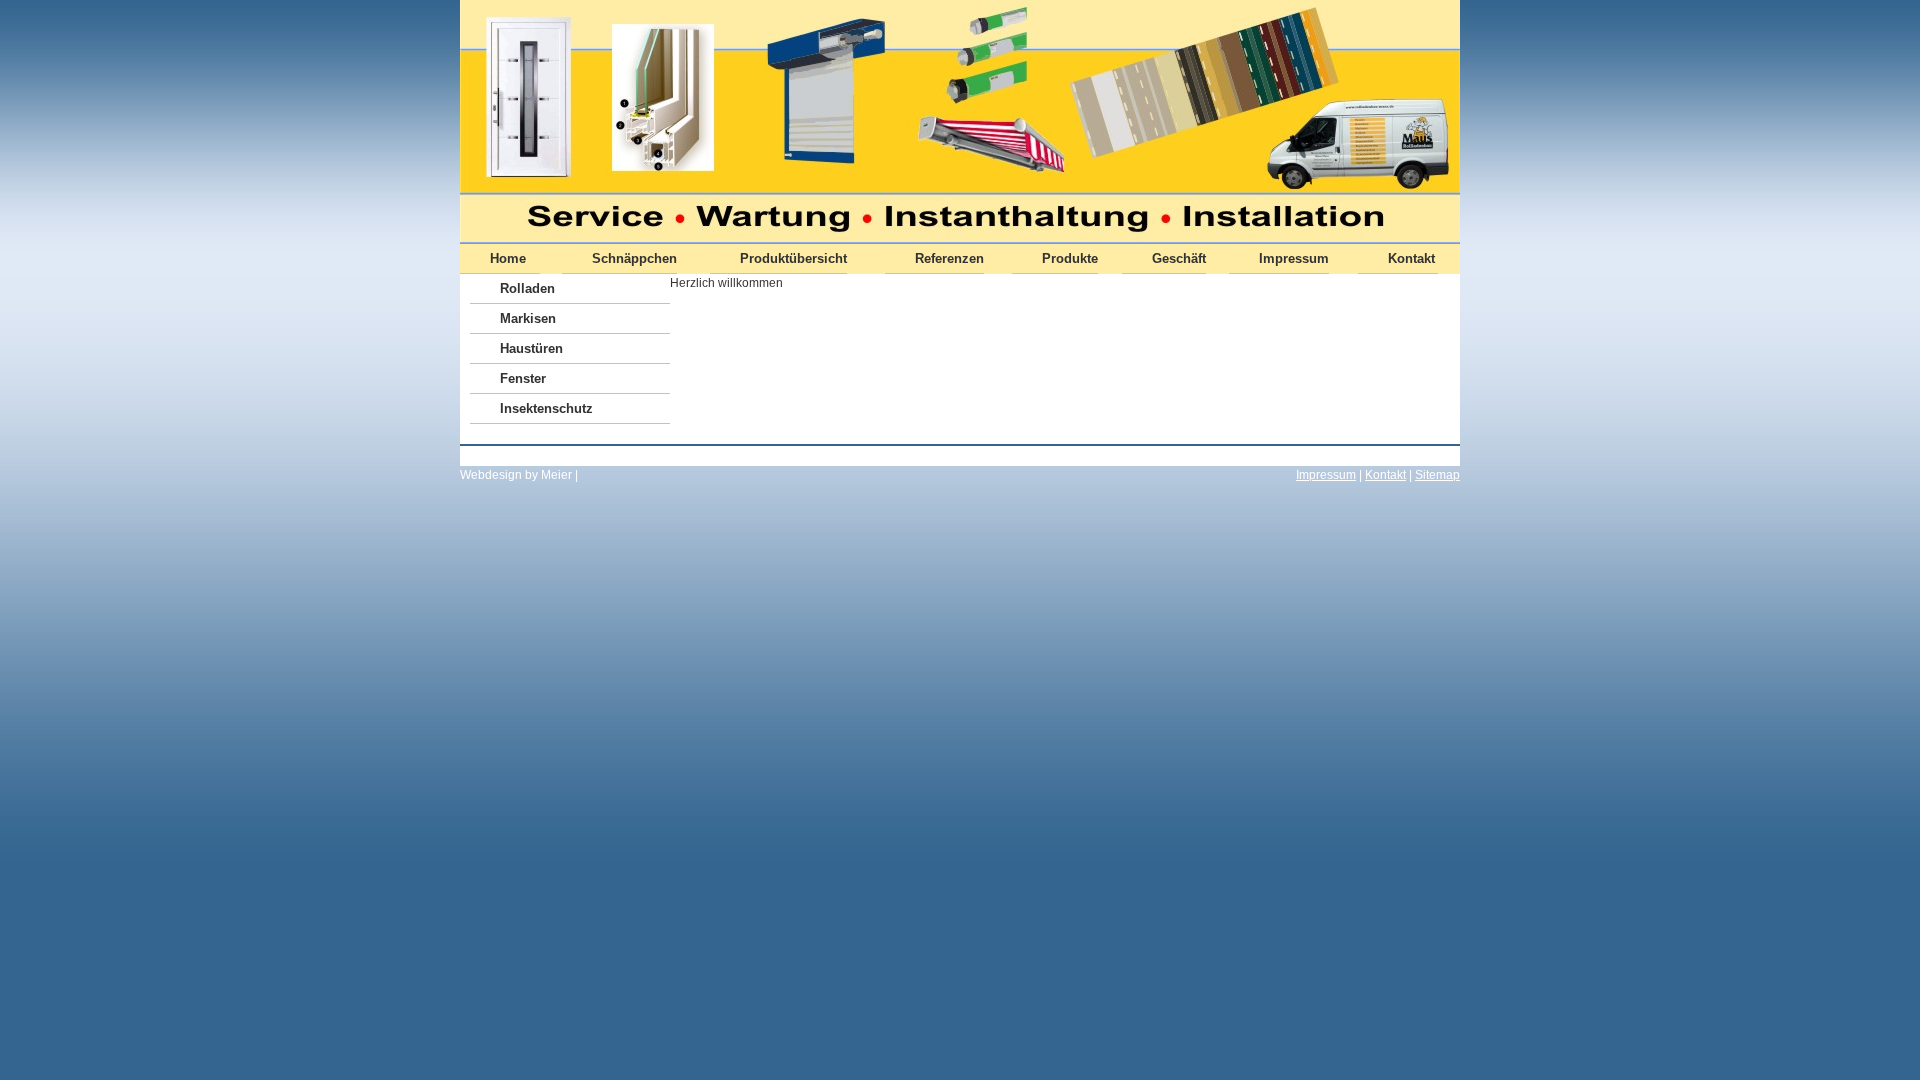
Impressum (1326, 475)
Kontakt (1385, 475)
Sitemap (1437, 475)
